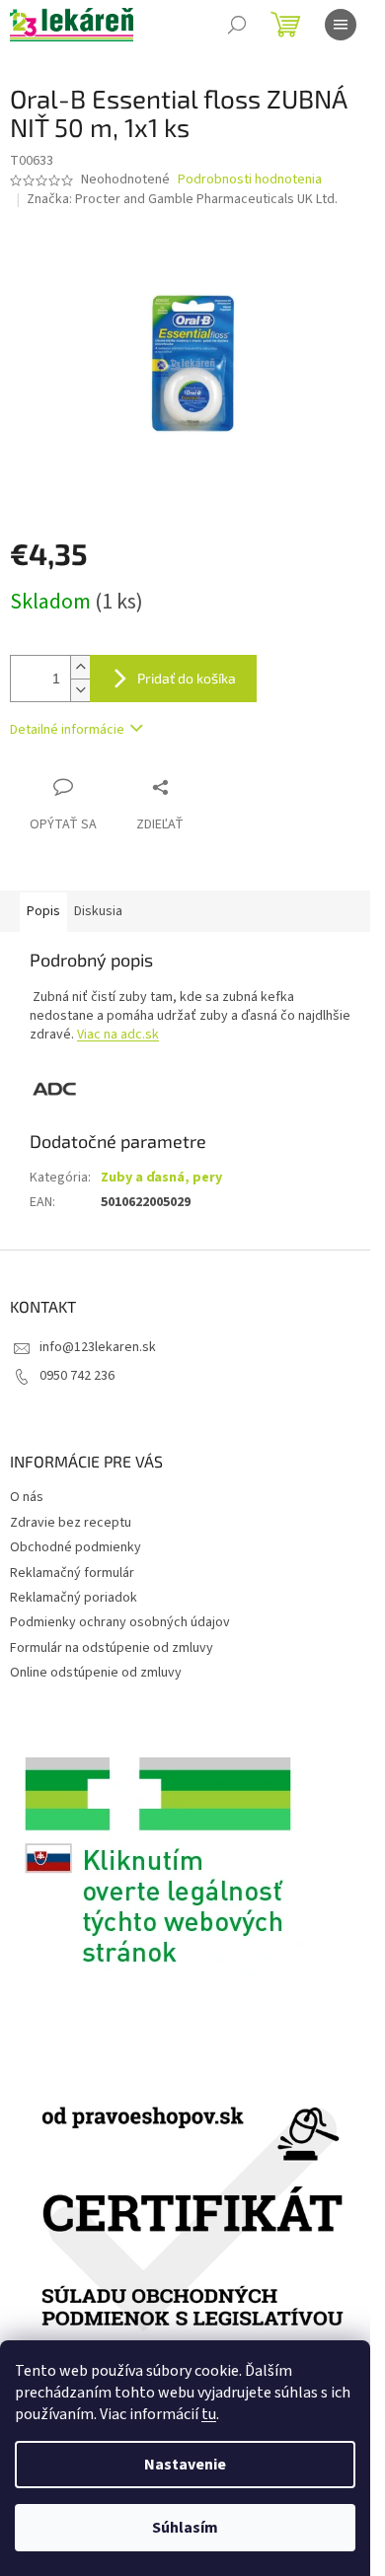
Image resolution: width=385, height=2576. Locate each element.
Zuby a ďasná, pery (161, 1178)
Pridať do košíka (187, 678)
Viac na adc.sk (118, 1035)
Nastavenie (185, 2465)
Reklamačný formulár (72, 1573)
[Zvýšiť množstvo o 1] (80, 667)
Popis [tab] (43, 911)
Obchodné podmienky (76, 1547)
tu (209, 2414)
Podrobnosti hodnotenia (250, 180)
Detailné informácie (67, 730)
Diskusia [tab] (98, 911)
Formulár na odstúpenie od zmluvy (112, 1648)
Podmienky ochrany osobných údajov (120, 1622)
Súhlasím (185, 2528)
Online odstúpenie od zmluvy (96, 1673)
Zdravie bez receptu (71, 1523)
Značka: (182, 199)
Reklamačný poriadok (74, 1598)
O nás (27, 1497)
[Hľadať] (237, 25)
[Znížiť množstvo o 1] (80, 690)
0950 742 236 (77, 1376)
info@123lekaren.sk (98, 1347)
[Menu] (341, 25)
